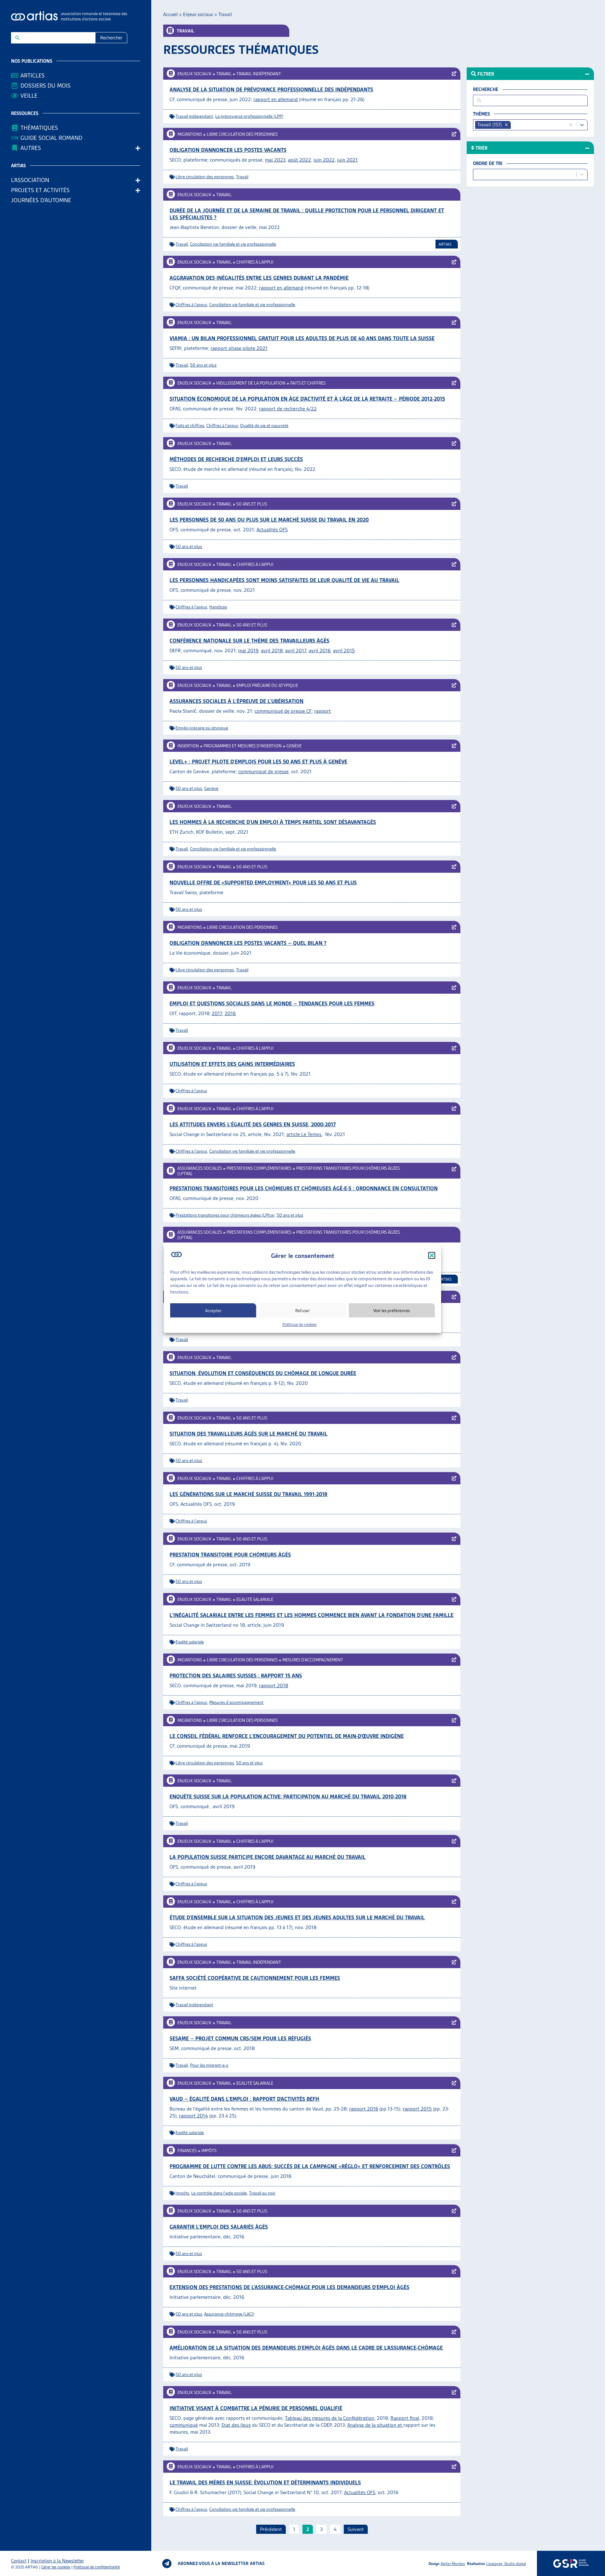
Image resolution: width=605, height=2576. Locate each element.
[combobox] (540, 125)
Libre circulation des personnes (242, 134)
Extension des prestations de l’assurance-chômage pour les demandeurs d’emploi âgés (289, 2287)
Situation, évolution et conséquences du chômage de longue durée (263, 1373)
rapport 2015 (417, 2109)
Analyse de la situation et (375, 2425)
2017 (217, 1013)
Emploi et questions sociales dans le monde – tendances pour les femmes (272, 1003)
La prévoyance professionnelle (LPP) (249, 116)
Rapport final (405, 2418)
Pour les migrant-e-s (209, 2065)
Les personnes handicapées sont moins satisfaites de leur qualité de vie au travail (284, 580)
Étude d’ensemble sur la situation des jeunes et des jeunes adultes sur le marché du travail (297, 1917)
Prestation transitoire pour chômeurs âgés (230, 1555)
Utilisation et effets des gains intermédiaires (232, 1064)
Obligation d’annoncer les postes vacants (228, 150)
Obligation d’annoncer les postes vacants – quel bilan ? (248, 943)
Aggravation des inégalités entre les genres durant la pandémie (259, 278)
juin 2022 (324, 160)
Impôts (209, 2150)
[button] (432, 1255)
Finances (187, 2150)
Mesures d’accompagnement (313, 1660)
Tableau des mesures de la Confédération (330, 2418)
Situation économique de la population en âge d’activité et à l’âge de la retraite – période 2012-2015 (307, 399)
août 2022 (300, 160)
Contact (19, 2561)
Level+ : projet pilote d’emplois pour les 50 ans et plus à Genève (258, 762)
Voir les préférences (392, 1310)
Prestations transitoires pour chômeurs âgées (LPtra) (225, 1215)
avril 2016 (320, 651)
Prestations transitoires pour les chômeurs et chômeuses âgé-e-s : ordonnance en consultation (304, 1188)
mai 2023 (275, 160)
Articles (33, 75)
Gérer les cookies (56, 2567)
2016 (230, 1013)
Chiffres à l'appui (191, 305)
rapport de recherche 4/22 (288, 409)
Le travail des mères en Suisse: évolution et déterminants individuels (265, 2482)
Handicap (218, 607)
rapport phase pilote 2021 (239, 348)
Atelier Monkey (453, 2564)
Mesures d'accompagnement (236, 1702)
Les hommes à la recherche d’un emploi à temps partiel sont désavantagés (273, 822)
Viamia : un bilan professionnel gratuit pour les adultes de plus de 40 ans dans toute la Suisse (302, 338)
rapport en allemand (276, 99)
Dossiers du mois (46, 86)
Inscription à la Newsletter (57, 2561)
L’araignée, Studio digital (506, 2564)
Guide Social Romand (51, 138)
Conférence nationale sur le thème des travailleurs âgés (249, 641)
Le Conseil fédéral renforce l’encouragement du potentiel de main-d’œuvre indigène (287, 1736)
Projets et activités (40, 190)
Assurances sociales (200, 1168)
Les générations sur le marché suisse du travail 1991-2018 (248, 1494)
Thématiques (39, 128)
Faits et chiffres (308, 383)
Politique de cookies (300, 1325)
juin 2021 (347, 160)
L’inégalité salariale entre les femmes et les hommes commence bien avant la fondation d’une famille (311, 1615)
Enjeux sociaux (198, 14)
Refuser (302, 1310)
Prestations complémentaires (259, 1168)
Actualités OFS (272, 530)
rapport (323, 711)
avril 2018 (272, 651)
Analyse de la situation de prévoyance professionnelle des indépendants (271, 89)
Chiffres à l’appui (255, 262)
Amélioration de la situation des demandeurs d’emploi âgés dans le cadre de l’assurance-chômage (306, 2348)
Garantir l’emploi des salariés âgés (219, 2227)
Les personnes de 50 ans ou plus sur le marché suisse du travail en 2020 (269, 520)
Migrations (190, 134)
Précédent (271, 2529)
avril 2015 (344, 651)
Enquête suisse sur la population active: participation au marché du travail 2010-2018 (288, 1796)
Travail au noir (262, 2193)
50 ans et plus (203, 365)
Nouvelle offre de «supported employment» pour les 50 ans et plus (263, 882)
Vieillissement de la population (251, 383)
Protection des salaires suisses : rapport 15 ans (236, 1676)
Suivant (356, 2529)
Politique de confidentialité (97, 2567)
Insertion (188, 746)
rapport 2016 (364, 2109)
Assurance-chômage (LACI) (229, 2314)
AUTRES (31, 148)
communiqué (184, 2425)
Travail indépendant (259, 74)
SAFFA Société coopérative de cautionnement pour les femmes (255, 1978)
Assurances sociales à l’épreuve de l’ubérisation (236, 701)
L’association (30, 180)
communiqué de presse (263, 771)
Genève (294, 746)
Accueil (170, 14)
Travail (224, 74)
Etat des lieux (236, 2425)
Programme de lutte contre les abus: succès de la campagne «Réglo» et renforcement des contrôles (310, 2166)
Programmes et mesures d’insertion (243, 746)
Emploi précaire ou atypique (267, 685)
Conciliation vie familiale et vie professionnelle (233, 244)
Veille (29, 96)
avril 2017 (296, 651)
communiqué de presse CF (283, 711)
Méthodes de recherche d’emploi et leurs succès (236, 459)
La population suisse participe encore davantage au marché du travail (268, 1857)
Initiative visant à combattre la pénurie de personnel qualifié (256, 2408)
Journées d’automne (41, 200)
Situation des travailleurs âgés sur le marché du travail (248, 1434)
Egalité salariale (255, 1599)
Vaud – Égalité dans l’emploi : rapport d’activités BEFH (244, 2099)
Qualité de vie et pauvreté (264, 426)
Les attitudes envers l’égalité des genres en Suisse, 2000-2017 (253, 1124)
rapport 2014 (193, 2116)
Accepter (213, 1310)
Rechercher (111, 38)
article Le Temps (304, 1134)
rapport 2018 (274, 1685)
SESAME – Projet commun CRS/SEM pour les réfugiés (240, 2038)
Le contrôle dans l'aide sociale (219, 2193)
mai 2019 (248, 651)
